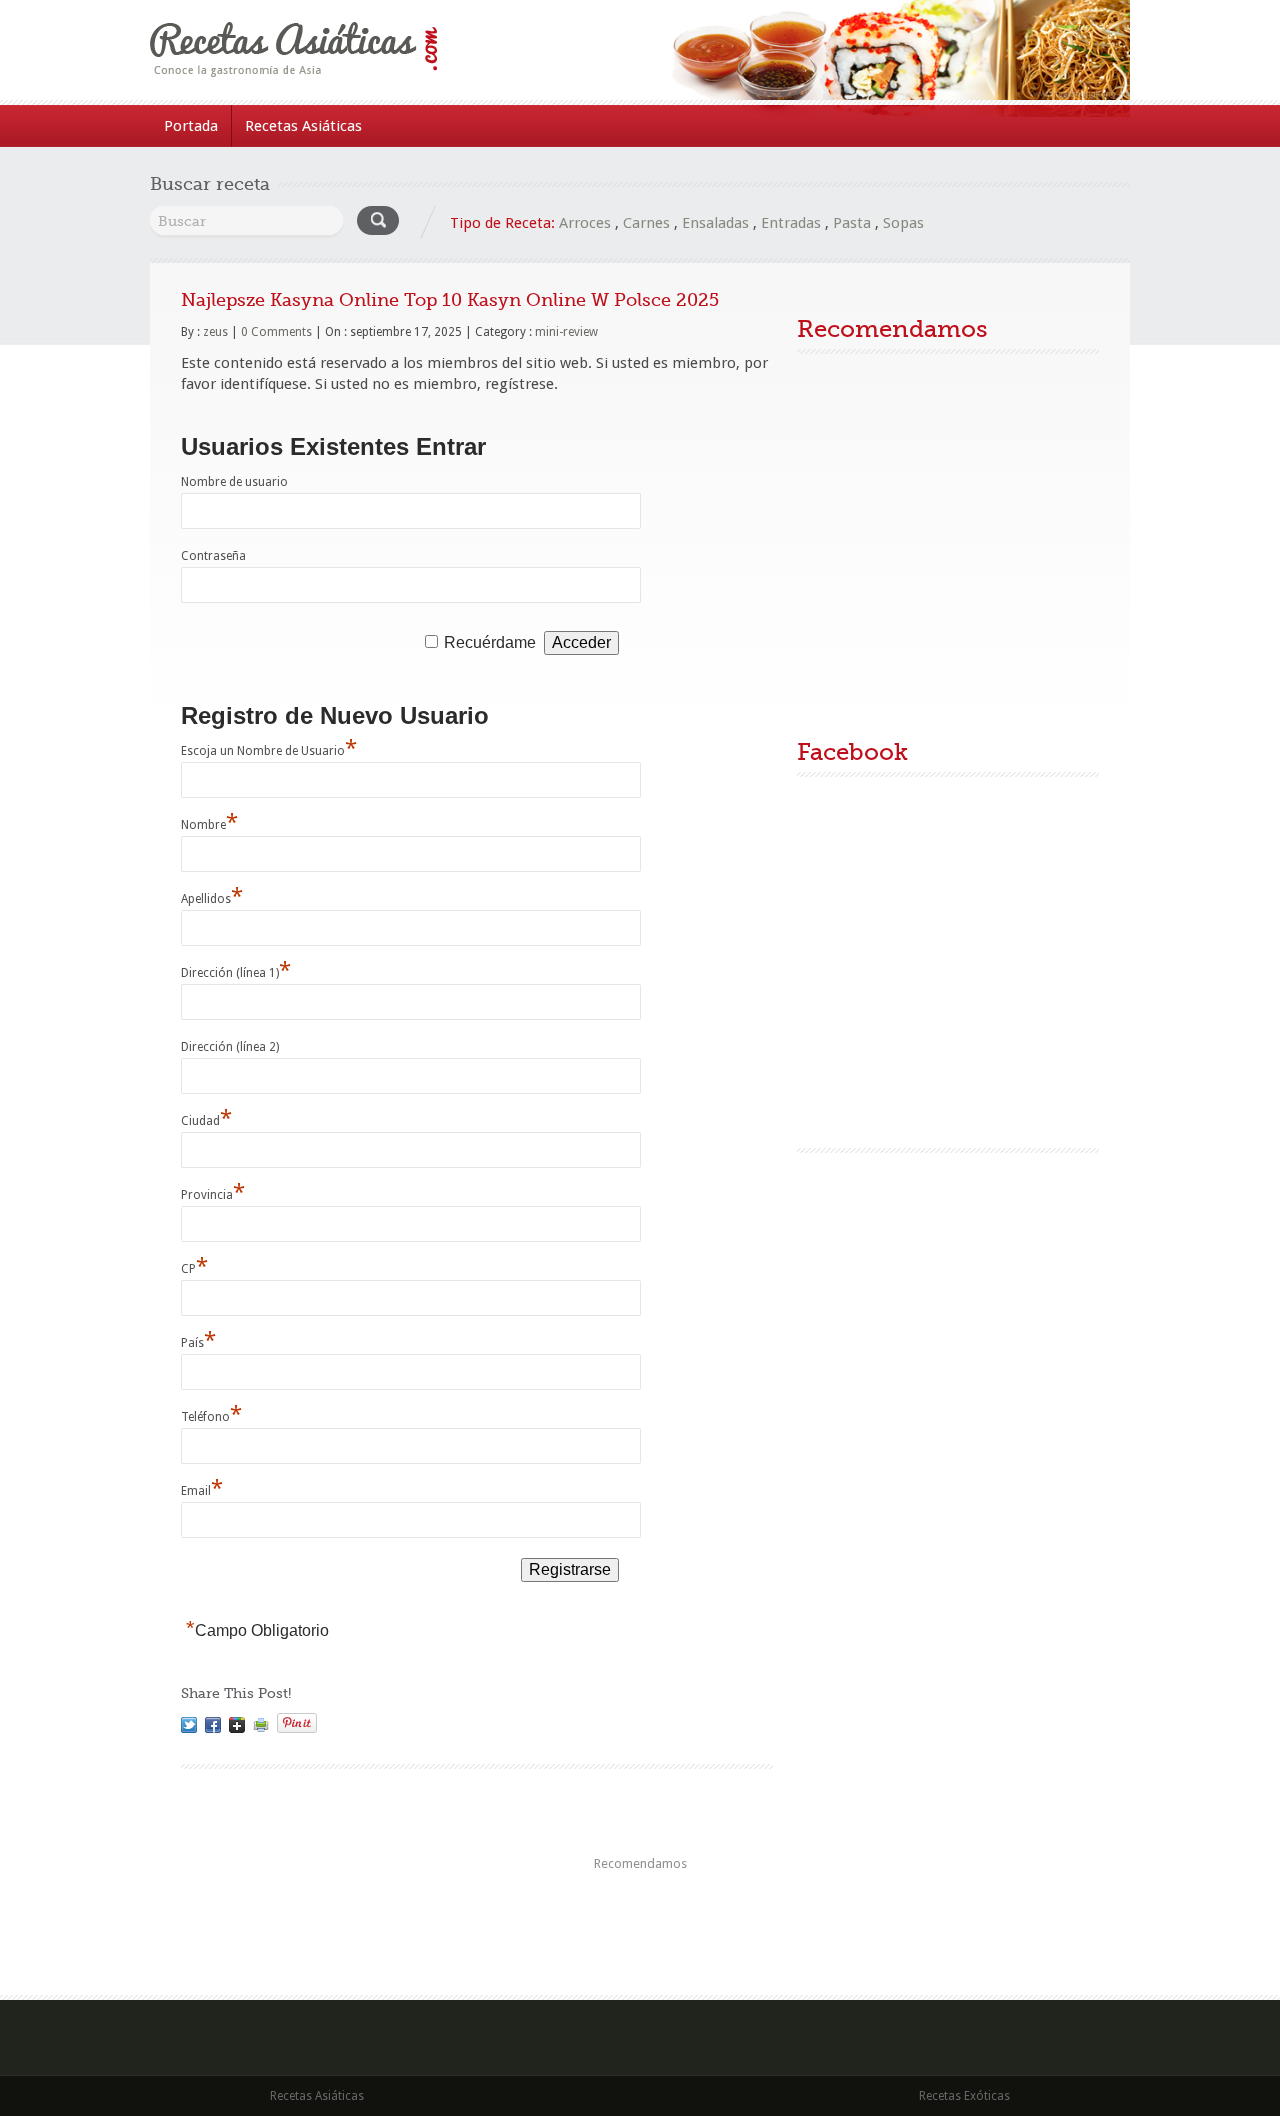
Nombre (209, 825)
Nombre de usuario (234, 482)
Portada (191, 126)
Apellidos (212, 899)
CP (194, 1269)
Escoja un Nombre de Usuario (269, 751)
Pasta (852, 223)
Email (202, 1491)
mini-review (566, 332)
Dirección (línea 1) (236, 973)
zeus (215, 332)
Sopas (903, 223)
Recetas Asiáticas (303, 126)
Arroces (585, 223)
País (198, 1343)
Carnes (646, 223)
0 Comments (276, 332)
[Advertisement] (948, 546)
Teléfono (211, 1417)
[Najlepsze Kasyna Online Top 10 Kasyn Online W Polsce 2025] (189, 1725)
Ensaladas (715, 223)
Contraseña (213, 556)
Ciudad (206, 1121)
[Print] (261, 1725)
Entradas (791, 223)
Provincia (213, 1195)
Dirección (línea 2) (230, 1047)
